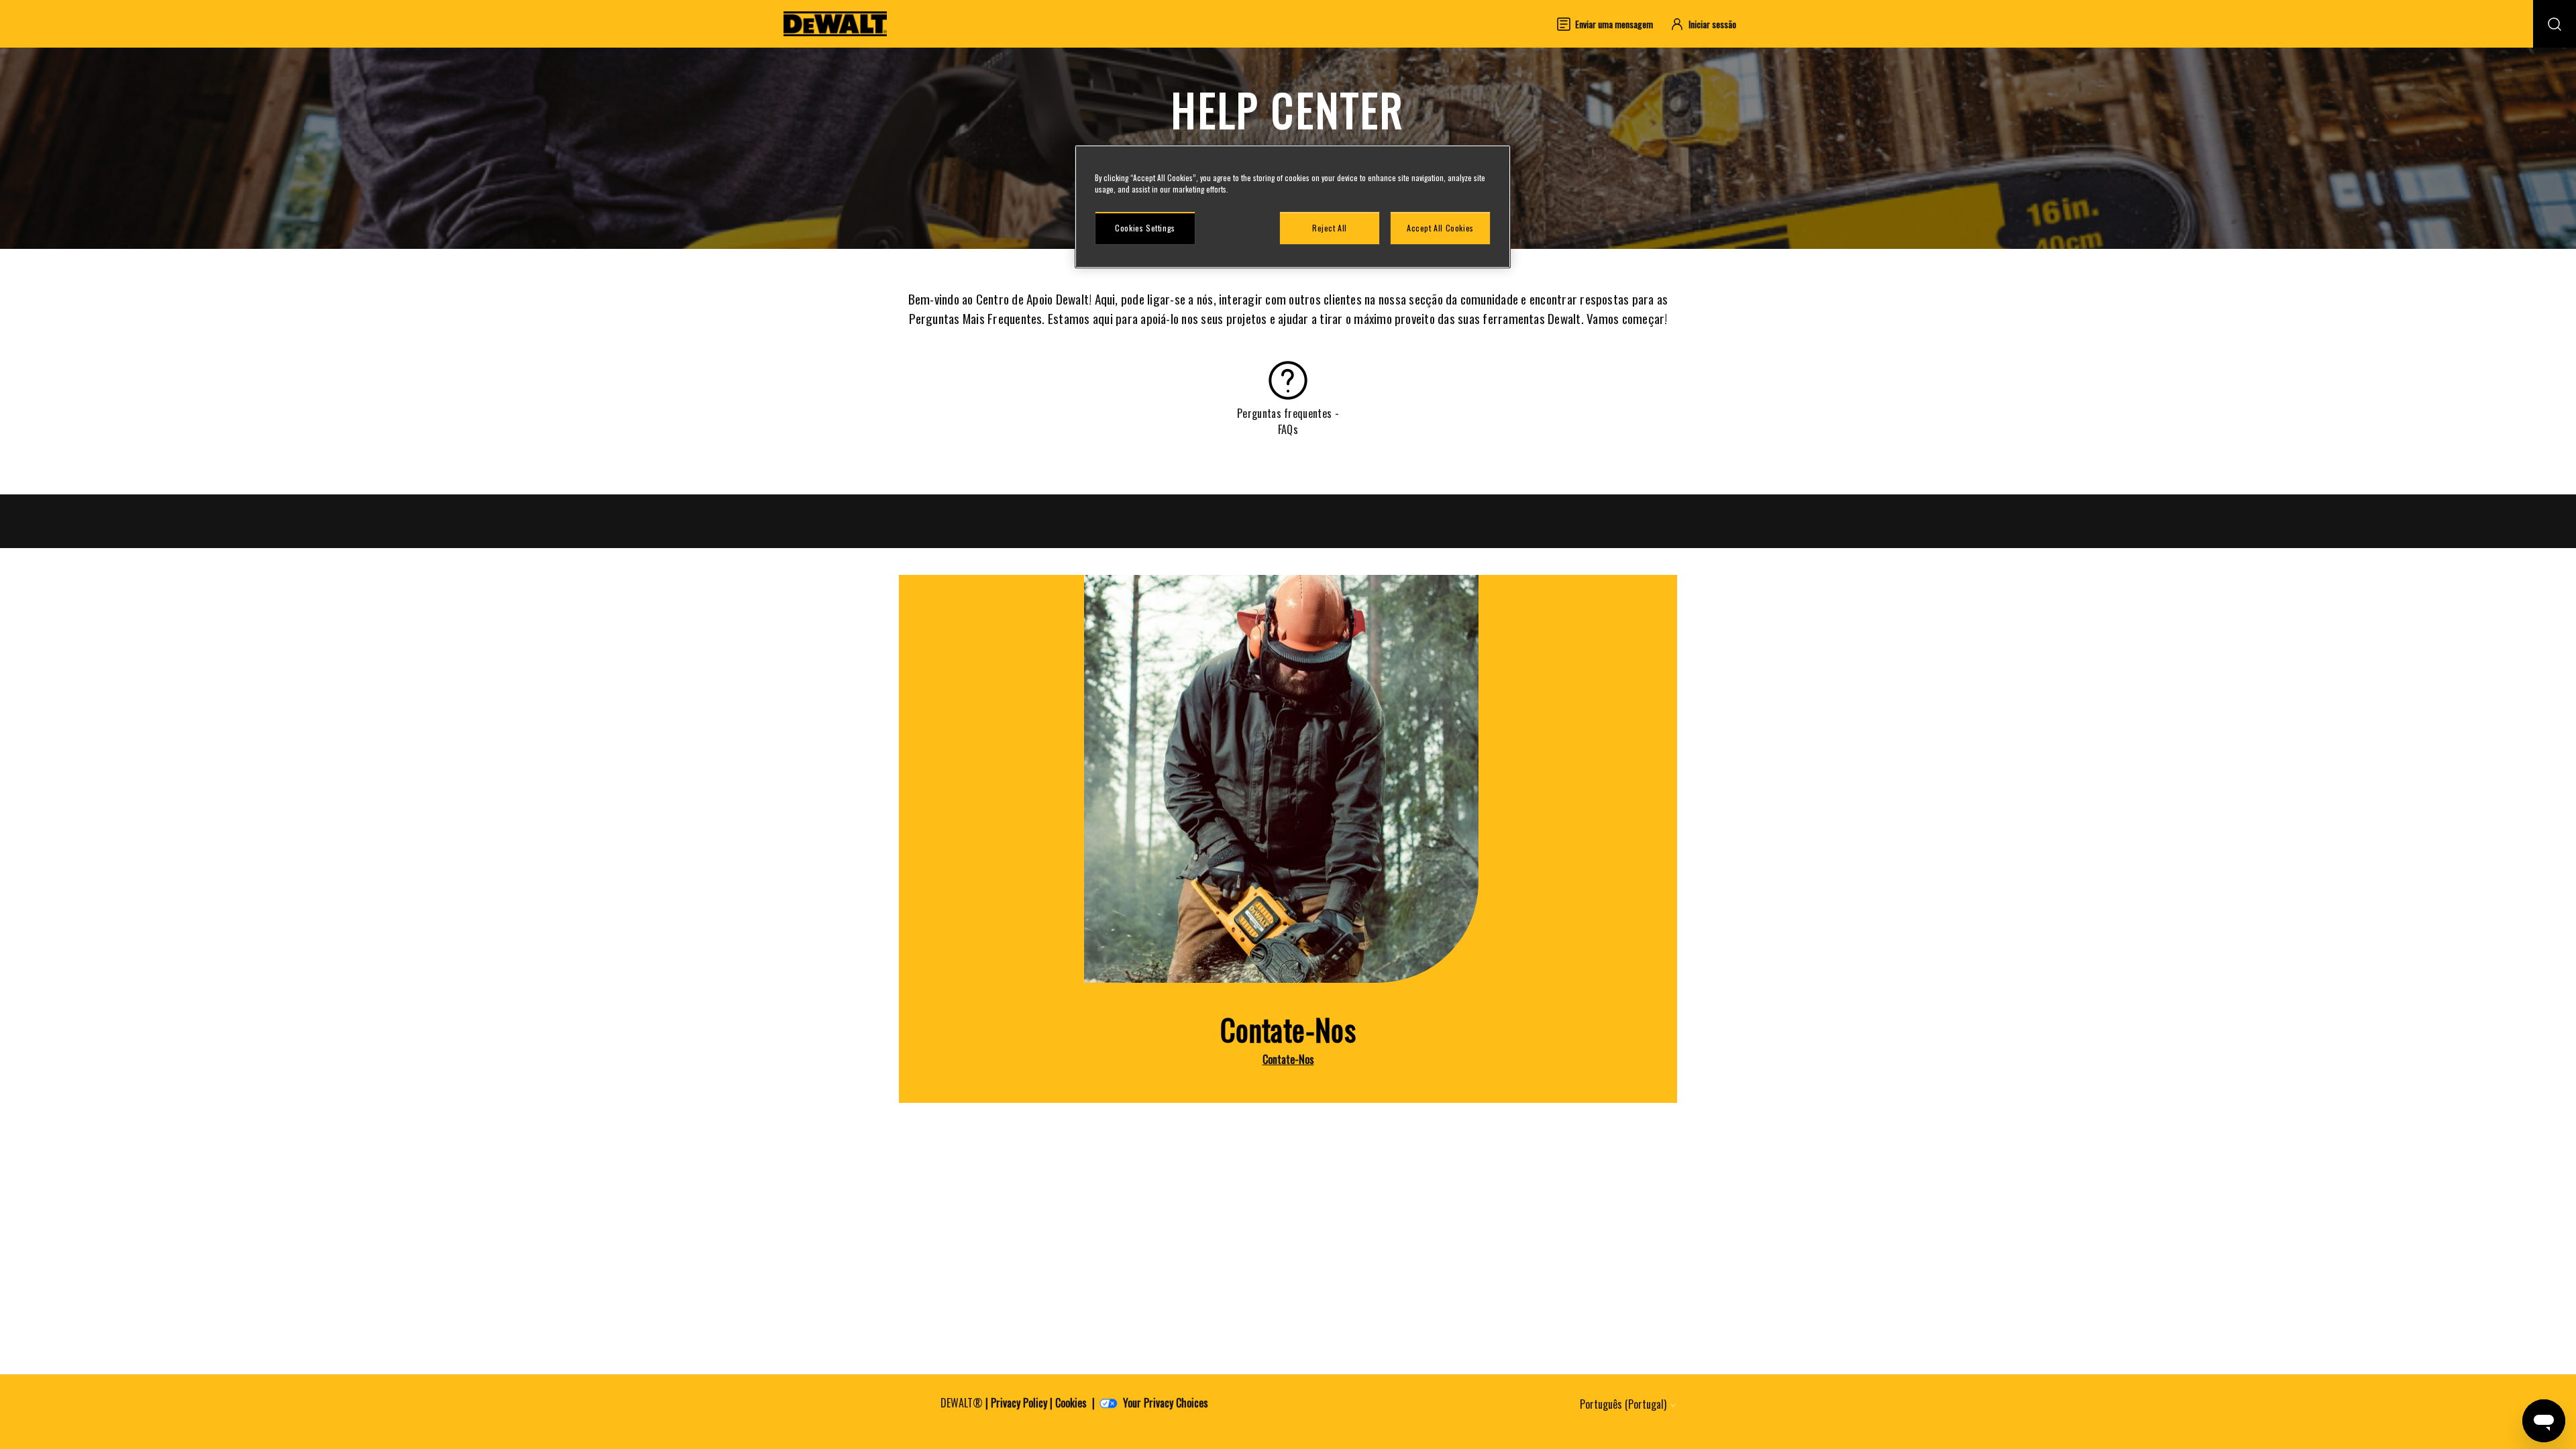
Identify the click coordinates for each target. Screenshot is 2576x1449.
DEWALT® (962, 1403)
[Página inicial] (835, 24)
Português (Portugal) (1624, 1404)
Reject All (1330, 228)
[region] (1293, 207)
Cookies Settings (1145, 228)
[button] (1709, 24)
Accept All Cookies (1440, 228)
